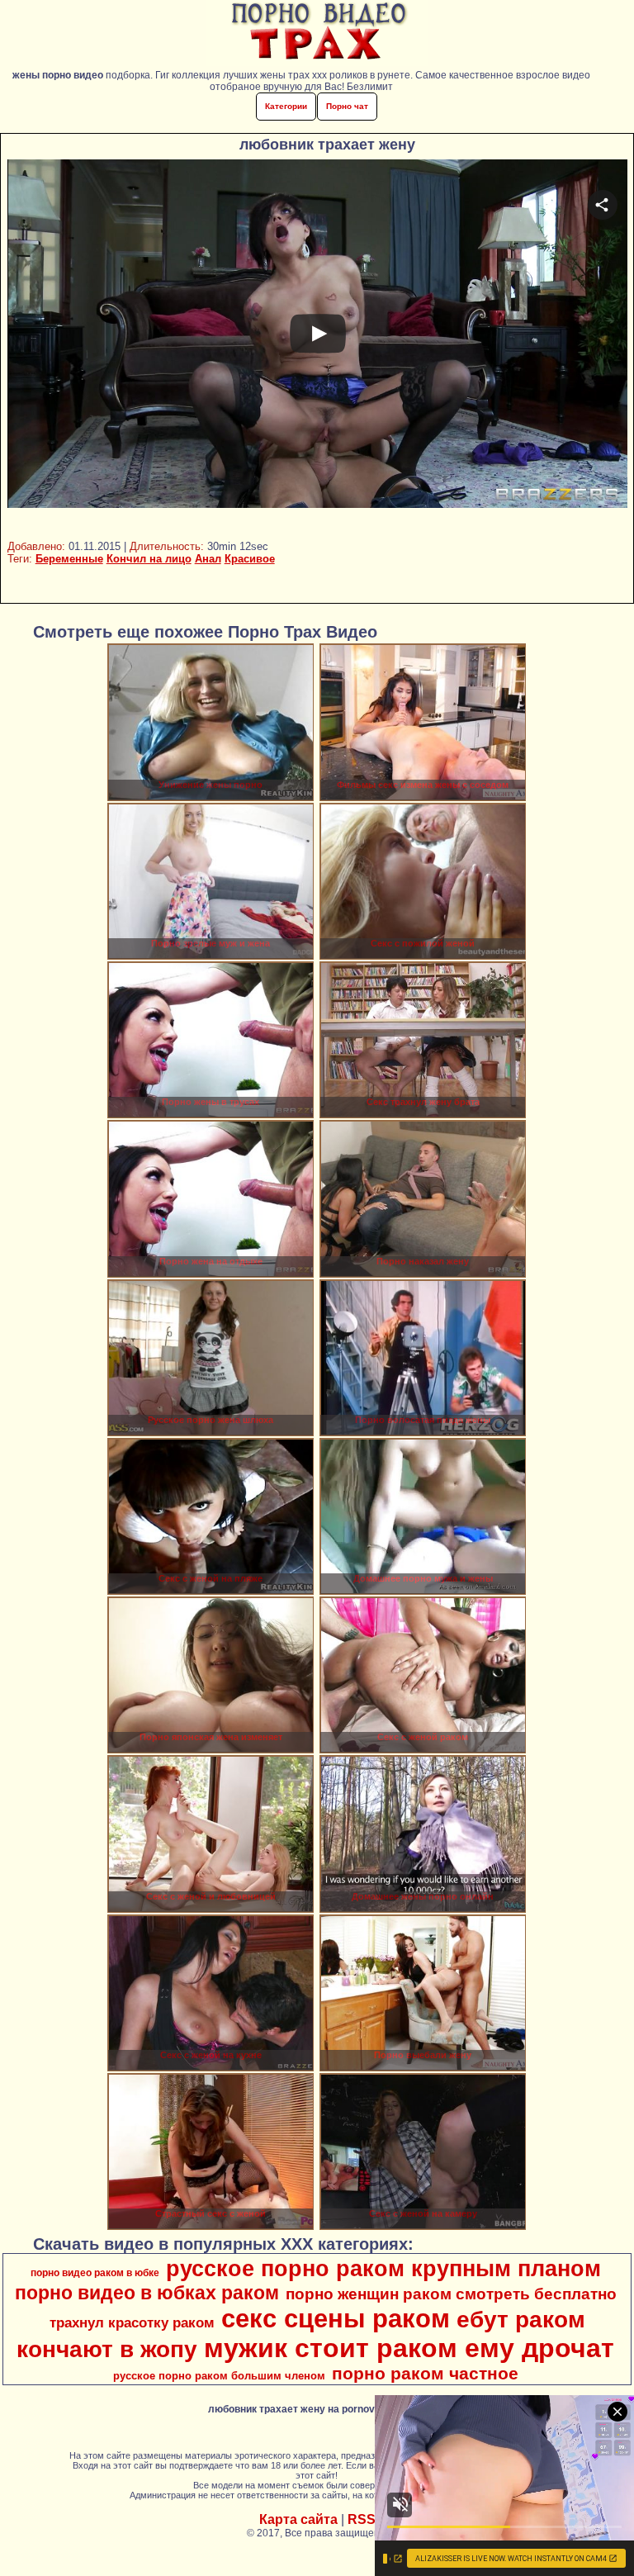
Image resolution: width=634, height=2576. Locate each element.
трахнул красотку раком (132, 2322)
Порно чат (347, 106)
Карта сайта (298, 2519)
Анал (208, 559)
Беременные (69, 559)
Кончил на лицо (149, 559)
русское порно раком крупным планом (383, 2269)
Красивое (250, 559)
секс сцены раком (336, 2318)
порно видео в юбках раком (147, 2293)
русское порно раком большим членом (219, 2376)
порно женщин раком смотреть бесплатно (451, 2294)
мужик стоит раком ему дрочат (409, 2348)
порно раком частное (425, 2374)
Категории (286, 106)
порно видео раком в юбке (95, 2273)
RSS (362, 2519)
